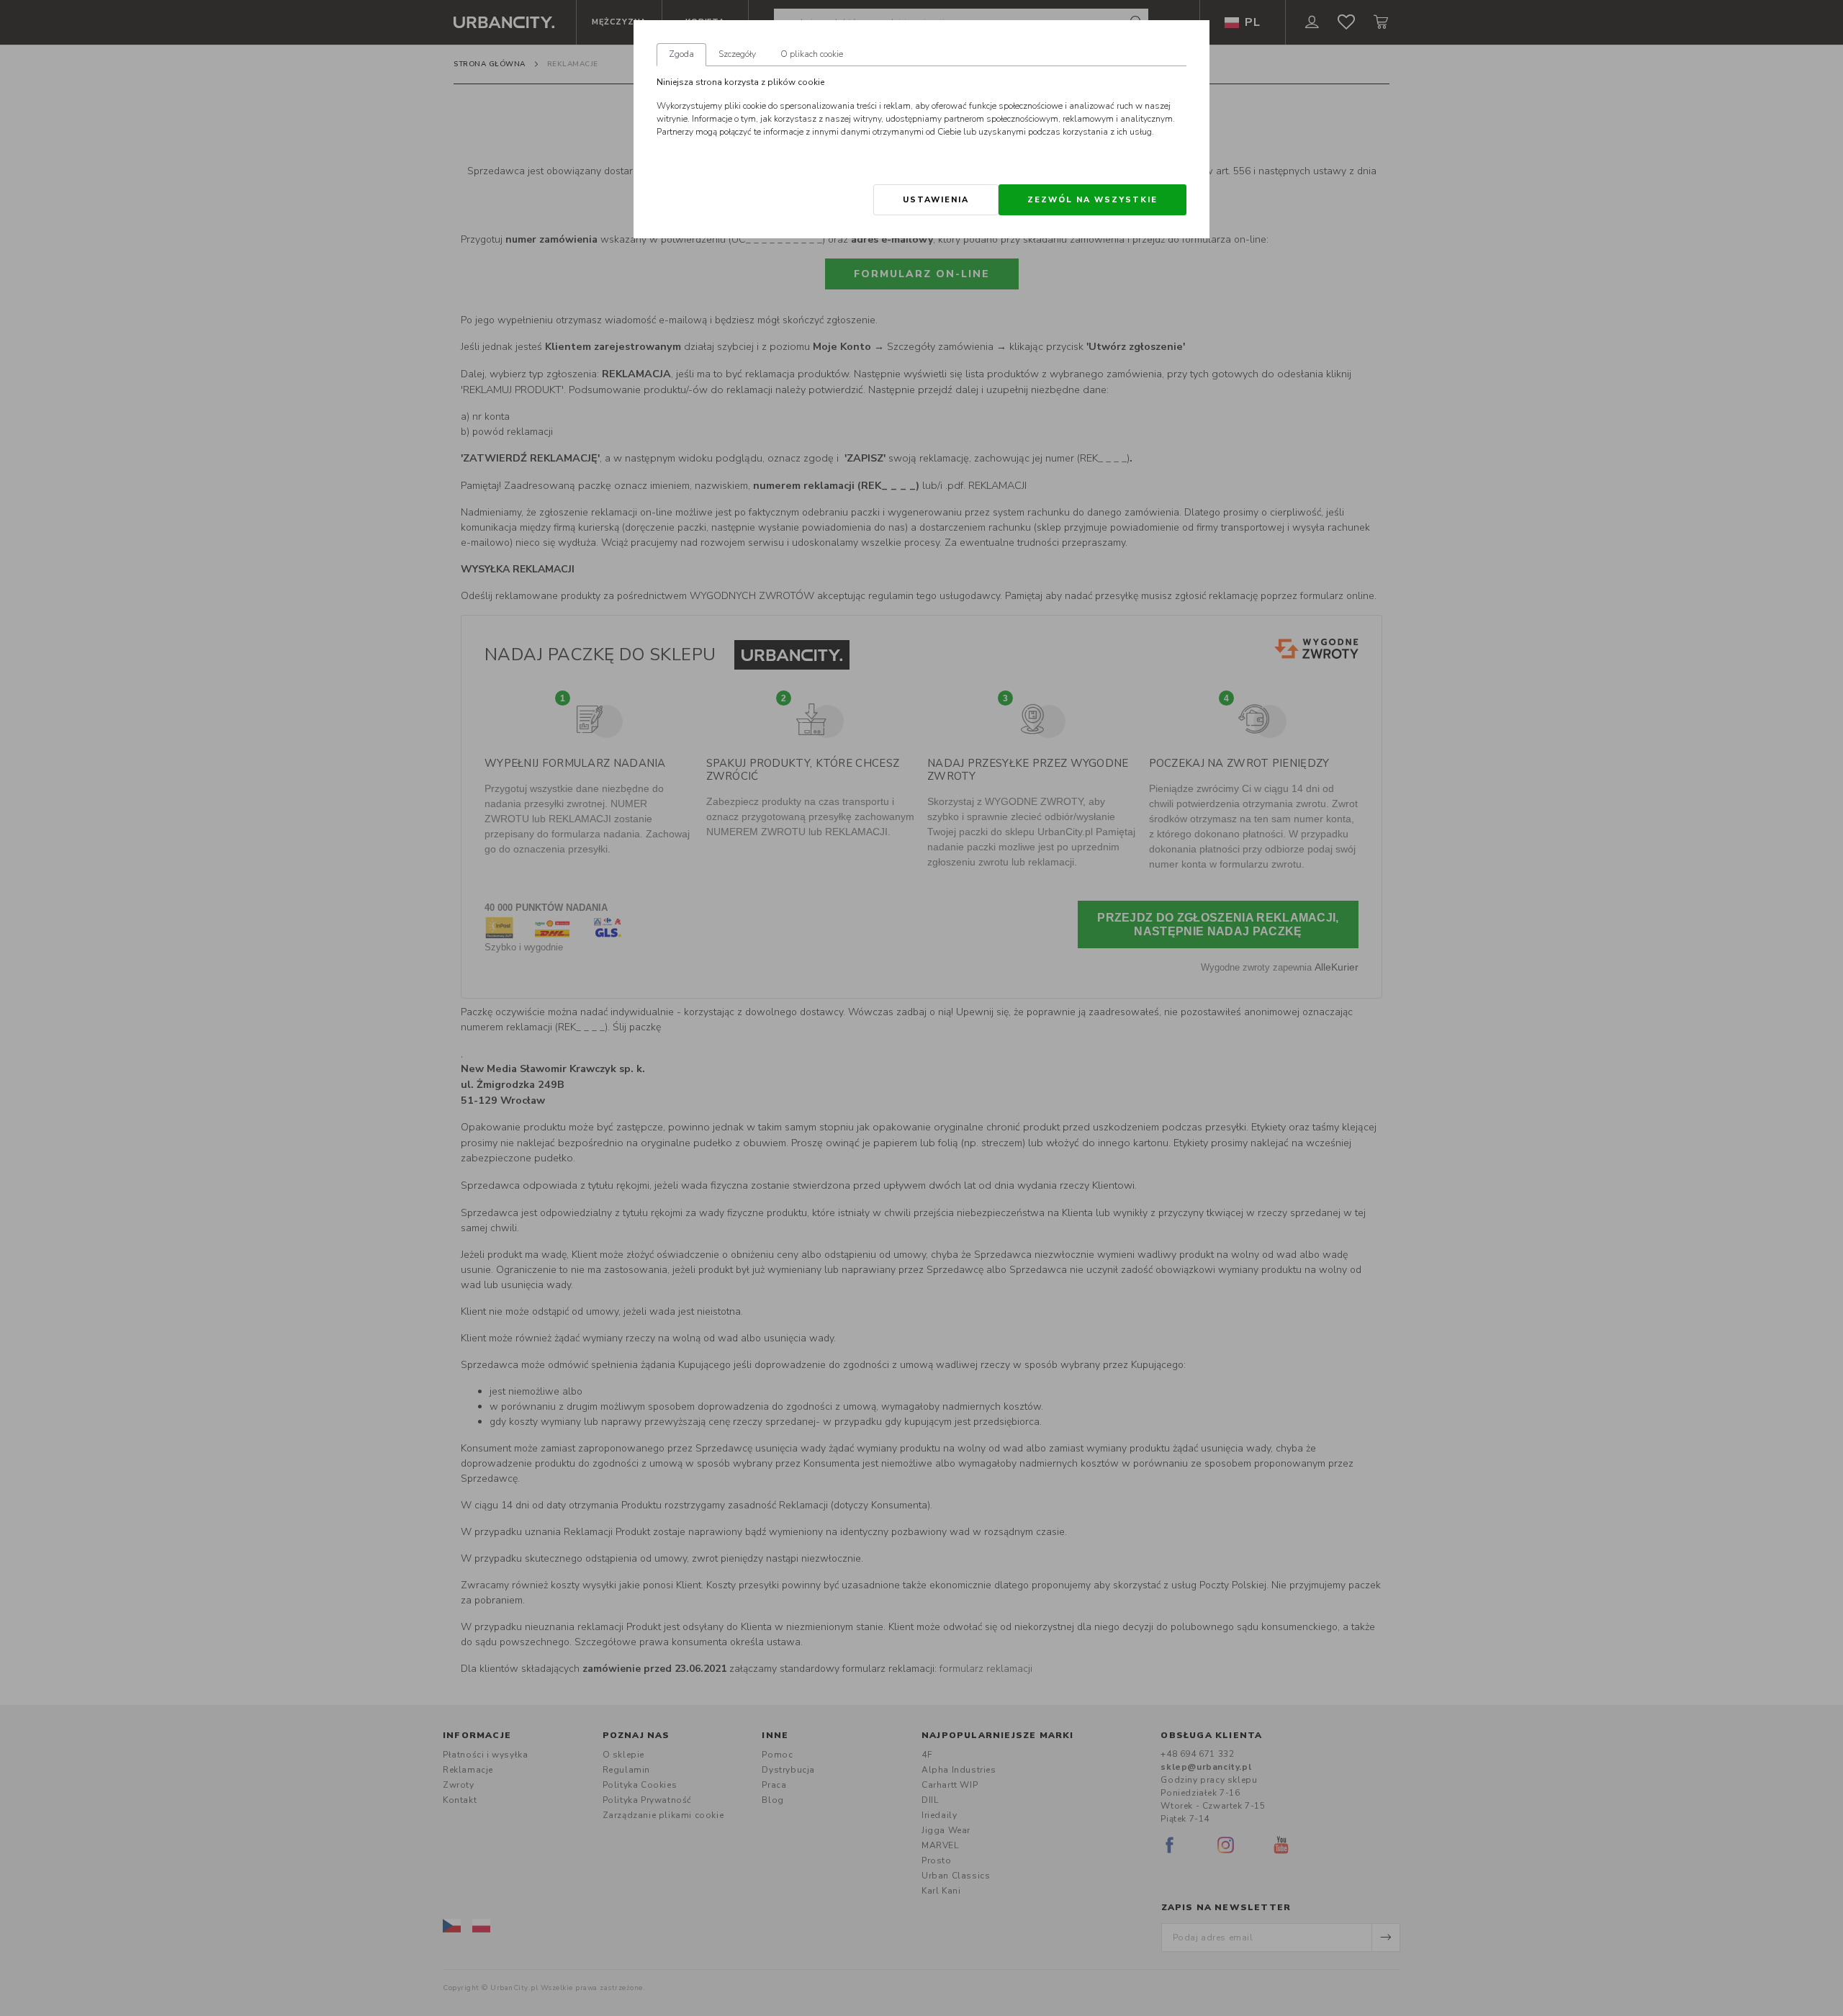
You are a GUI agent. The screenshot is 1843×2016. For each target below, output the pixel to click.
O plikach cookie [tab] (812, 54)
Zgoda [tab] (681, 54)
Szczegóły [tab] (737, 54)
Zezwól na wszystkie (1092, 200)
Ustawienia (936, 200)
